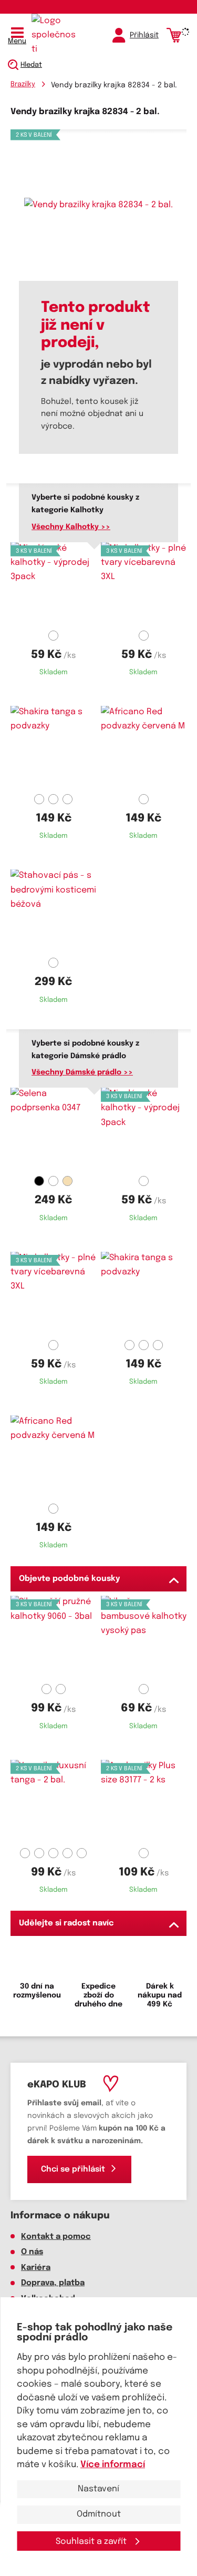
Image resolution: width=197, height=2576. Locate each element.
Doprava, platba (53, 2283)
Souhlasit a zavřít (92, 2542)
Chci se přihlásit (73, 2169)
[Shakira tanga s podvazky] (54, 748)
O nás (32, 2252)
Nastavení (98, 2489)
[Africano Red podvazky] (144, 748)
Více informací (113, 2465)
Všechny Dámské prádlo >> (82, 1072)
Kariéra (36, 2268)
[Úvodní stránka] (55, 35)
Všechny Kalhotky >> (71, 527)
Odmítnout (99, 2514)
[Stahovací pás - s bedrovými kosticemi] (54, 911)
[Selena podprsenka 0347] (54, 1130)
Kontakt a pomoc (56, 2237)
